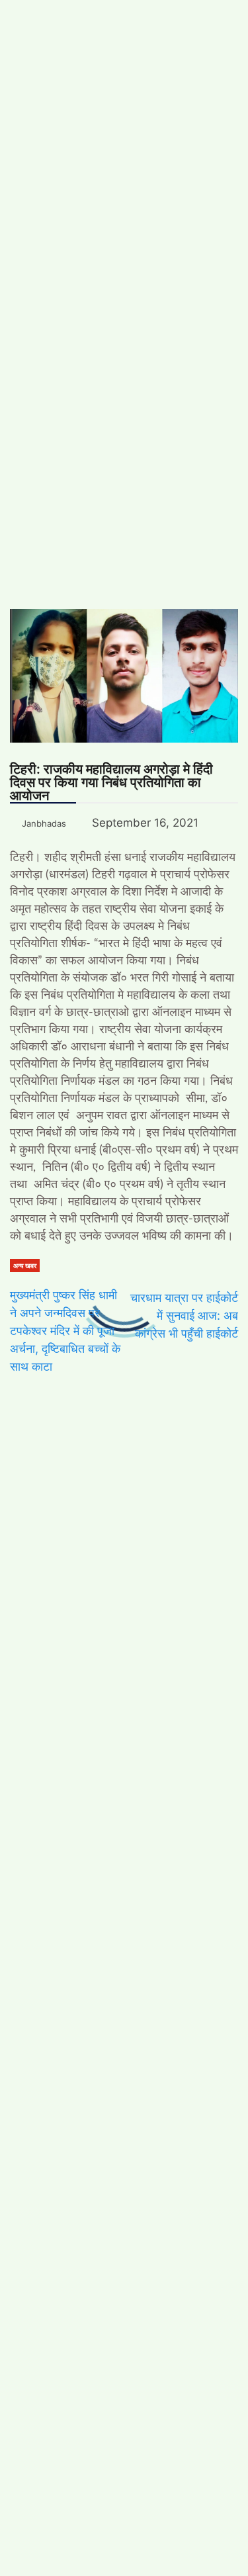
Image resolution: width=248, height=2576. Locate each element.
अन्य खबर (25, 1265)
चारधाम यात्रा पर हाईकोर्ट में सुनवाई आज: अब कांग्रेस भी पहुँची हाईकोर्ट (184, 1315)
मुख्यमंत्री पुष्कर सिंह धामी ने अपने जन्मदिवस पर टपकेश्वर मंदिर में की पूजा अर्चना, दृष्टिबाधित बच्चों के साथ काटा (65, 1331)
